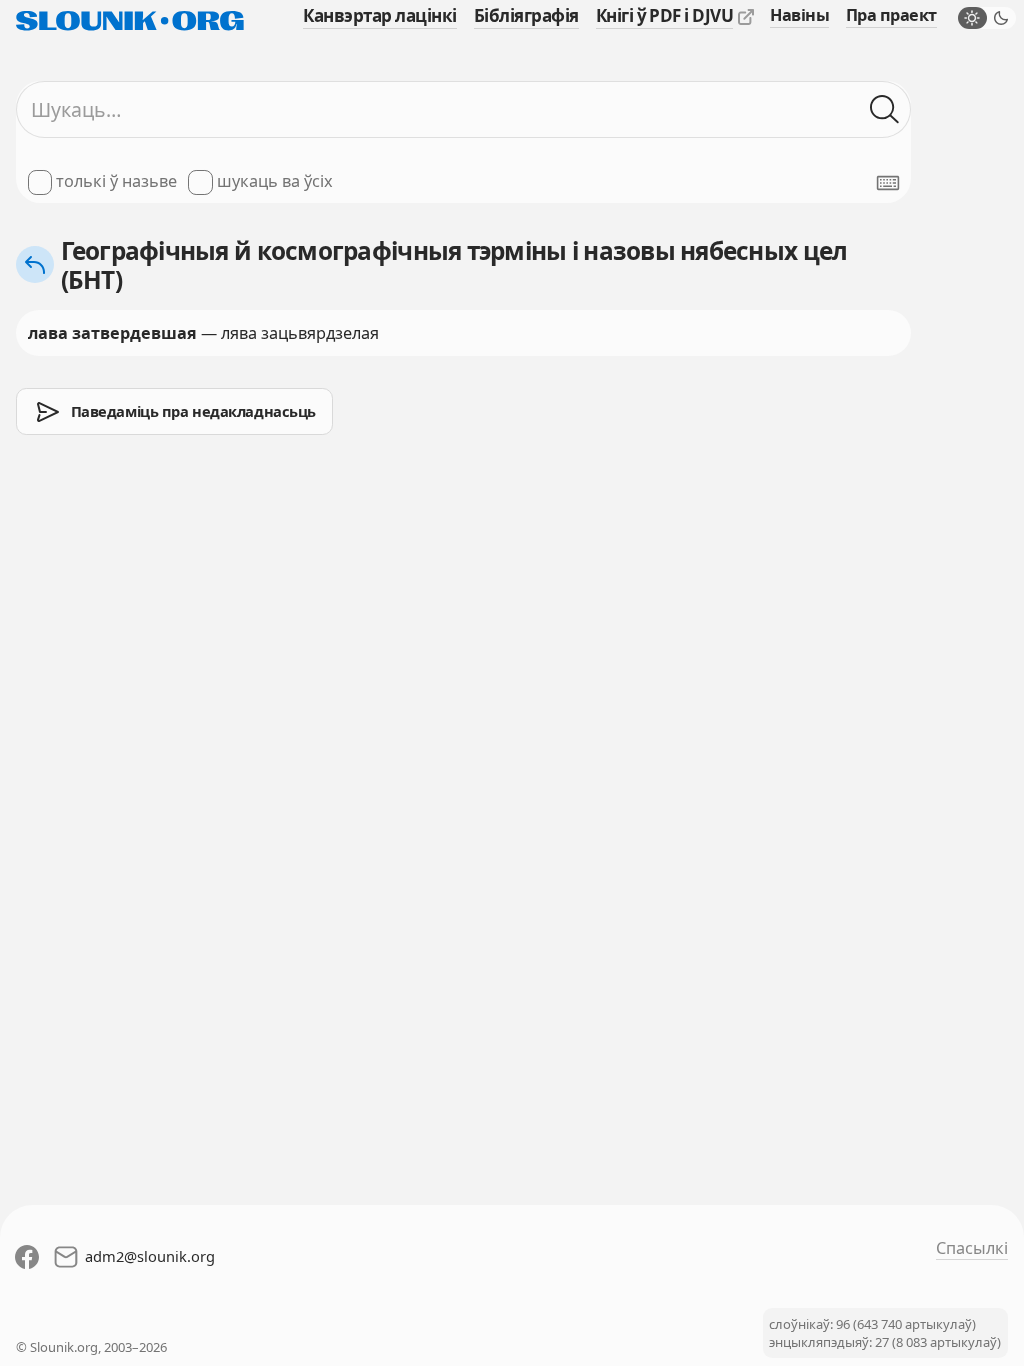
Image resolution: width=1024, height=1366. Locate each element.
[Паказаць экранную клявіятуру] (888, 183)
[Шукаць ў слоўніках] (884, 109)
